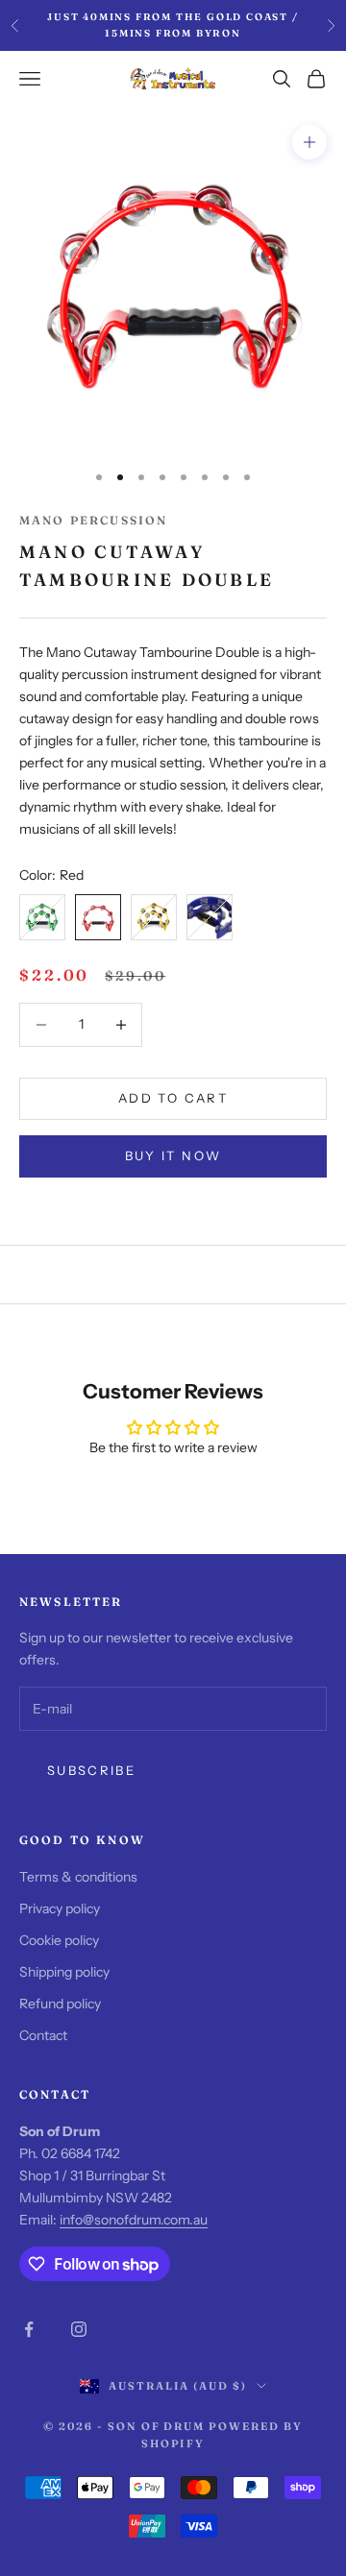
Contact (43, 2035)
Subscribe (91, 1770)
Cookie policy (59, 1940)
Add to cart (173, 1098)
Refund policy (60, 2004)
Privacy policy (60, 1908)
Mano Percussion (93, 520)
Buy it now (173, 1155)
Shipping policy (64, 1972)
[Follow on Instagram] (79, 2329)
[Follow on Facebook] (29, 2329)
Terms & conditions (78, 1877)
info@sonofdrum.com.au (134, 2220)
